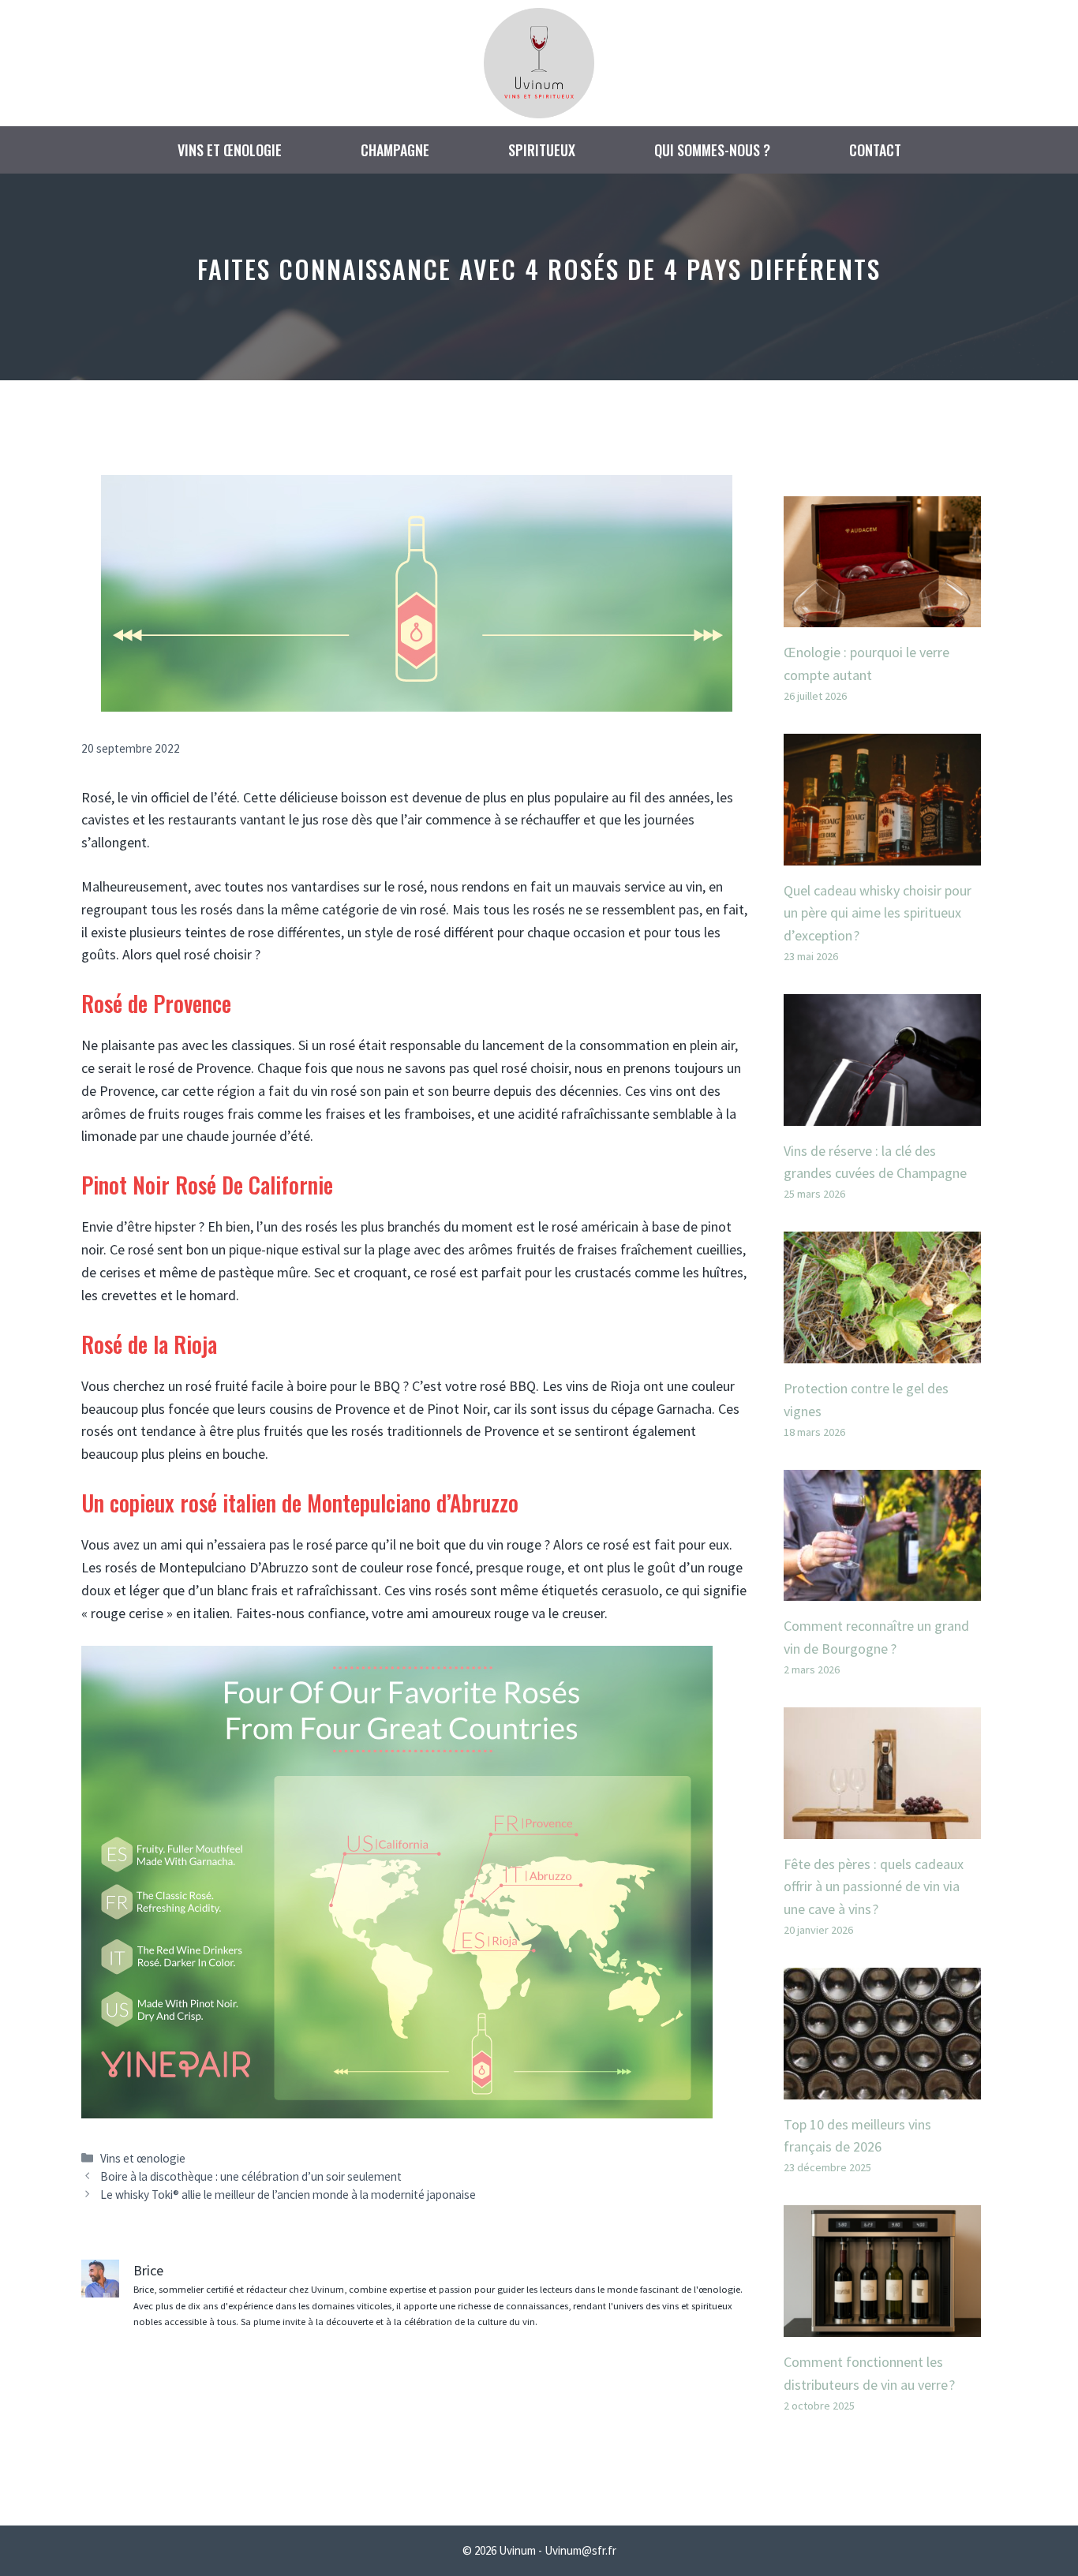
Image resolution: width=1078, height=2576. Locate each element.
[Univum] (539, 61)
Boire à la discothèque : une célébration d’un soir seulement (251, 2176)
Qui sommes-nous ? (712, 150)
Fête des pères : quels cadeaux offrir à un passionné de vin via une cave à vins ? (874, 1887)
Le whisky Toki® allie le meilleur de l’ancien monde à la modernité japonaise (288, 2195)
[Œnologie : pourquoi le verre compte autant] (882, 615)
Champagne (395, 150)
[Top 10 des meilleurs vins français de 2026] (882, 2087)
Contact (875, 150)
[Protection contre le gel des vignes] (882, 1351)
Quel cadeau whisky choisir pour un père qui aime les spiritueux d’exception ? (878, 913)
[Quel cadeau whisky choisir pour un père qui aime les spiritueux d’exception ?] (882, 853)
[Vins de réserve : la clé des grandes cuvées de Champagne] (882, 1114)
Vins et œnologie (230, 150)
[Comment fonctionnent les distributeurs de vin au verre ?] (882, 2325)
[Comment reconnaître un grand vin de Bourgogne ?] (882, 1589)
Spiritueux (542, 150)
